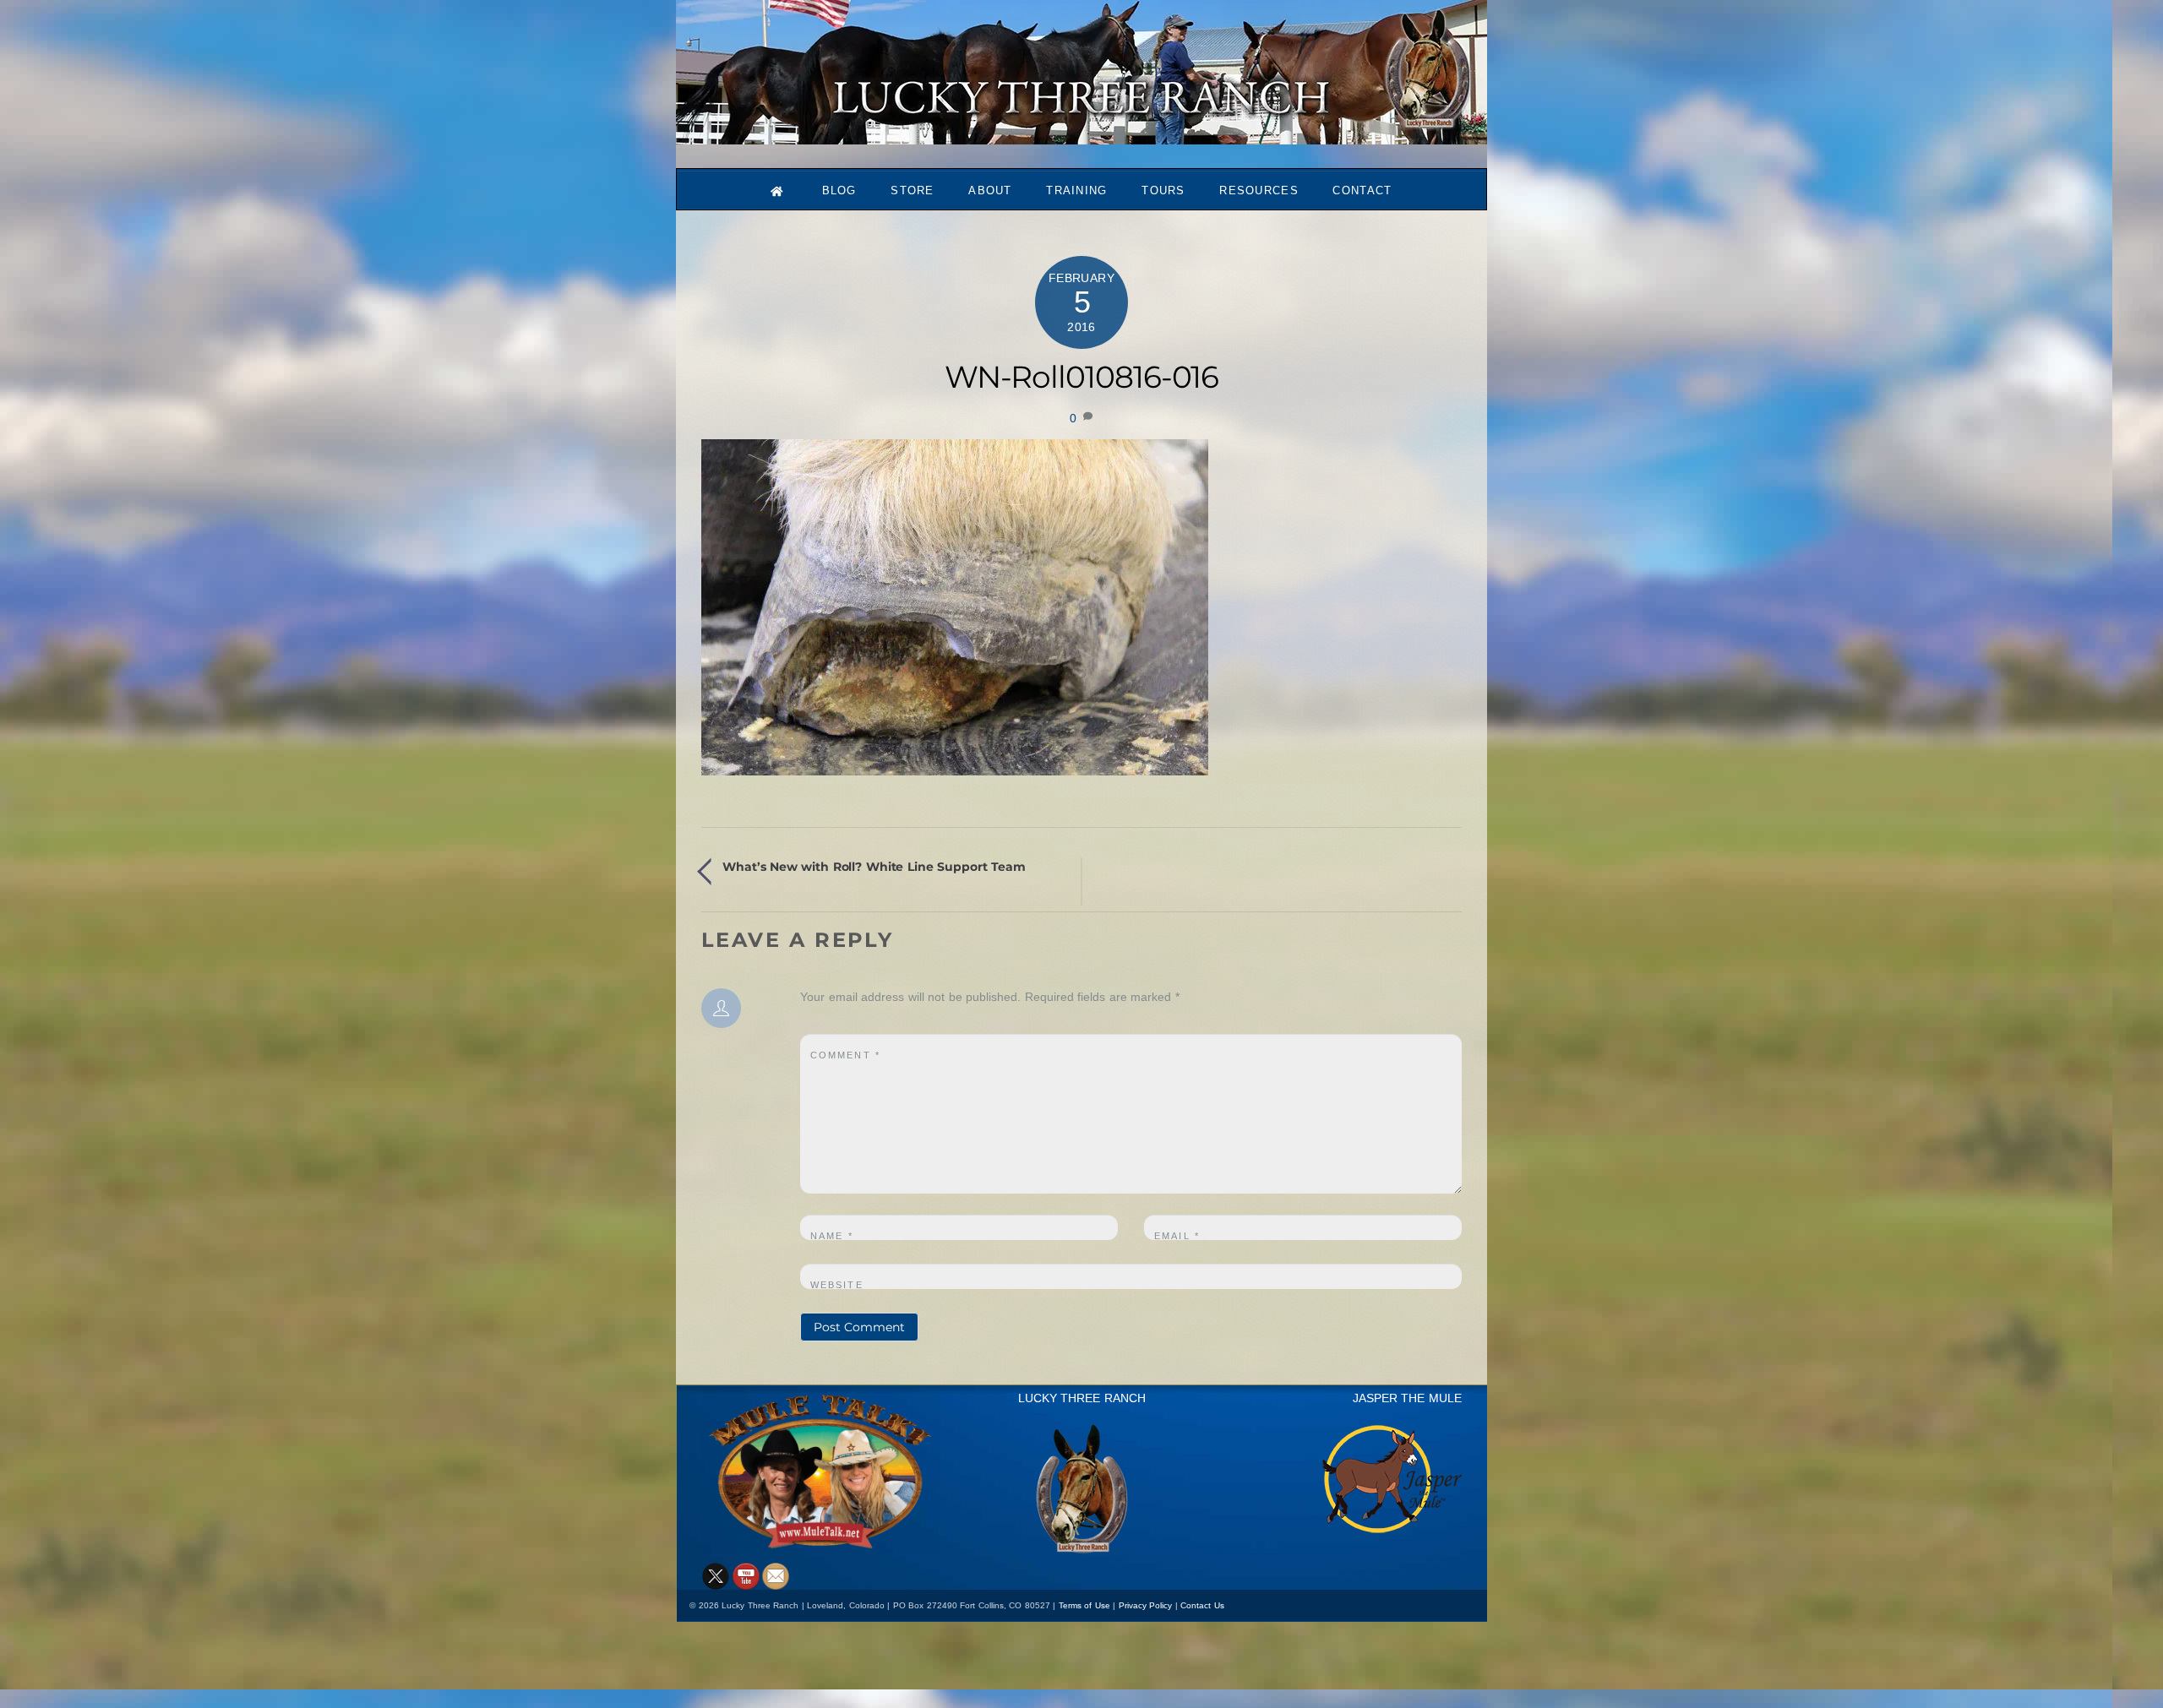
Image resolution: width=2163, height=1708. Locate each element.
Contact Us (1202, 1605)
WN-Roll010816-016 (1082, 377)
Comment (845, 1055)
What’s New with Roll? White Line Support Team (874, 867)
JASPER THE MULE (1407, 1398)
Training (1076, 190)
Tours (1163, 190)
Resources (1259, 190)
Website (837, 1285)
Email (1177, 1236)
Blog (839, 190)
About (990, 190)
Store (913, 190)
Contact (1362, 190)
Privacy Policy (1146, 1605)
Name (832, 1236)
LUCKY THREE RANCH (1082, 1398)
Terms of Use (1084, 1605)
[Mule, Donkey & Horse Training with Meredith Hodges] (1081, 136)
